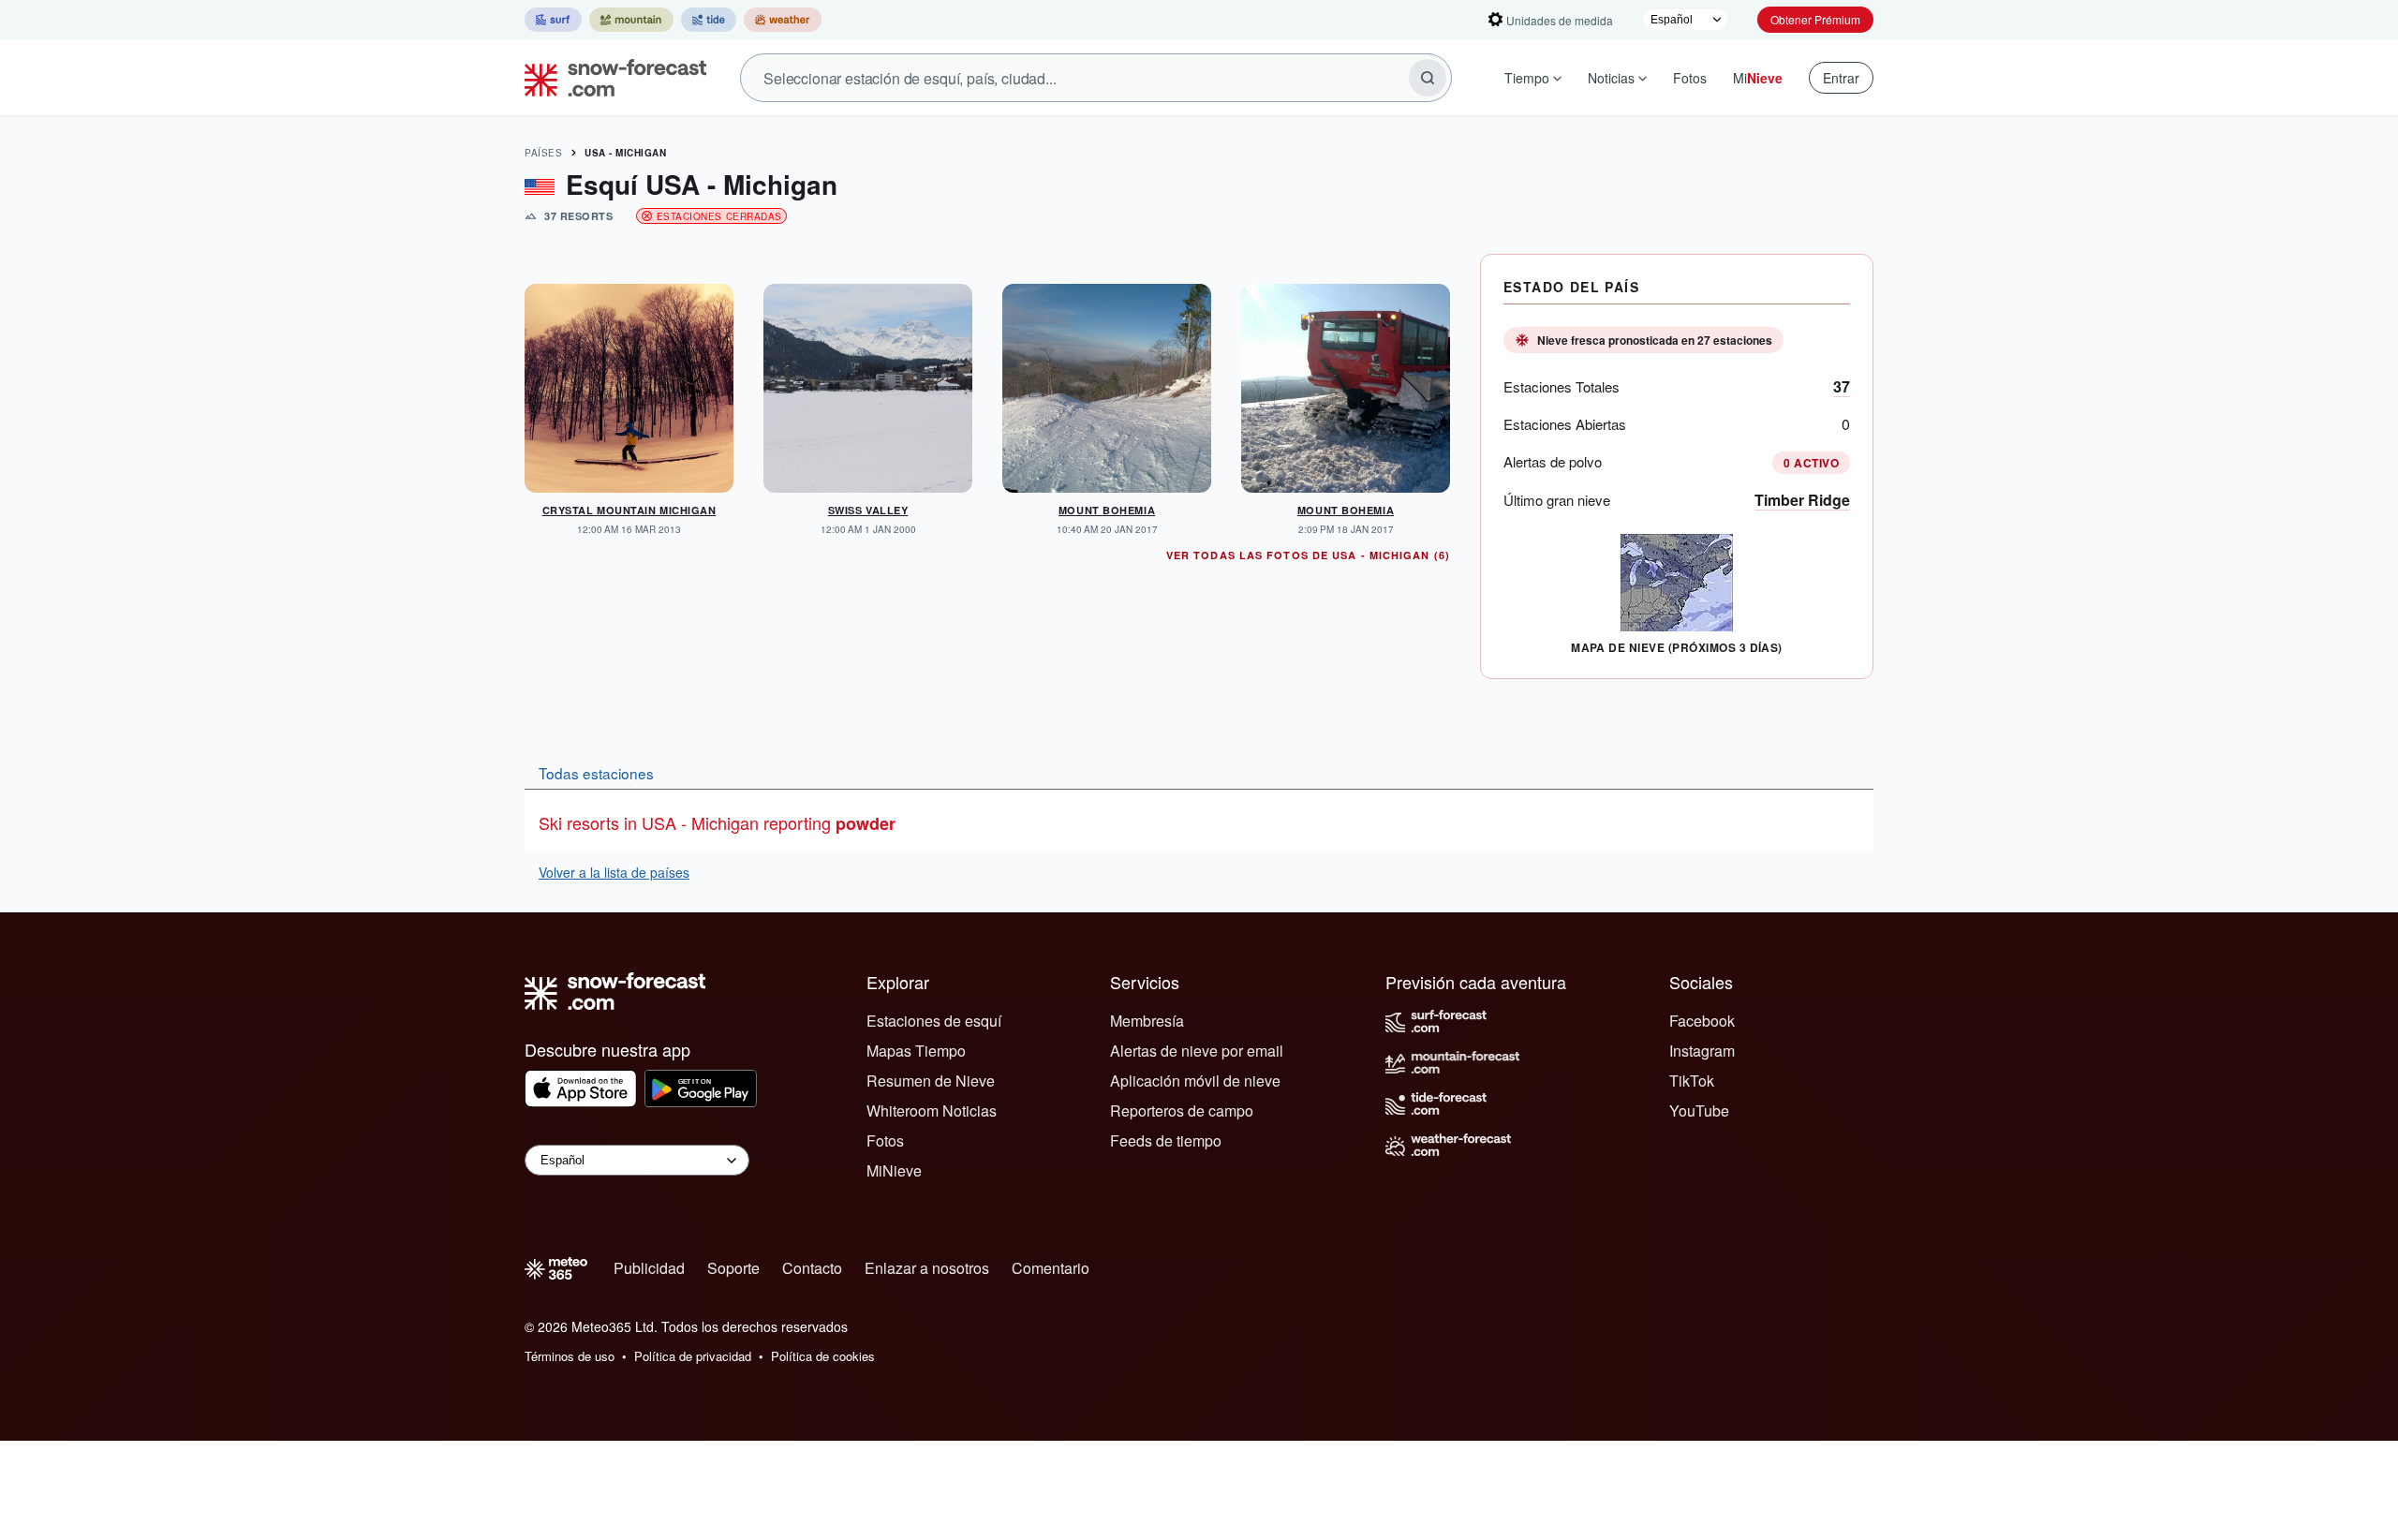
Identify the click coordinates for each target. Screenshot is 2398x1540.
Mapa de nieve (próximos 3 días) (1677, 647)
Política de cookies (823, 1356)
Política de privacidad (693, 1356)
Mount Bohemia (1107, 510)
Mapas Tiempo (916, 1051)
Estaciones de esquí (934, 1021)
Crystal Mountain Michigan (629, 510)
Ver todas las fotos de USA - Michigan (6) (1308, 555)
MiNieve (894, 1170)
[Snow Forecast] (610, 78)
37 (1842, 386)
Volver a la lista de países (614, 872)
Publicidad (649, 1268)
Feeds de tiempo (1166, 1140)
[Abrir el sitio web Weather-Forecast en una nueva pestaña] (783, 20)
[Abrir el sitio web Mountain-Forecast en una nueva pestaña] (631, 20)
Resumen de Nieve (931, 1081)
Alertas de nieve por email (1197, 1051)
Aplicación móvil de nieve (1195, 1081)
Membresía (1147, 1021)
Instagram (1702, 1051)
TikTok (1692, 1081)
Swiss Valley (868, 510)
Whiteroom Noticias (932, 1111)
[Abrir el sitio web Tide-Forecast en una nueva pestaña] (709, 20)
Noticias (1611, 78)
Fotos (1690, 78)
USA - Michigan (625, 153)
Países (543, 153)
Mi (1758, 78)
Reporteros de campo (1182, 1111)
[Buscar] (1428, 78)
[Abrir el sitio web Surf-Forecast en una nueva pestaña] (553, 20)
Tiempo (1527, 78)
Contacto (812, 1268)
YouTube (1699, 1111)
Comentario (1051, 1268)
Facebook (1702, 1021)
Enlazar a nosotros (927, 1268)
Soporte (733, 1268)
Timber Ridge (1802, 500)
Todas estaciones (596, 773)
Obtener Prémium (1815, 19)
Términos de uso (570, 1356)
